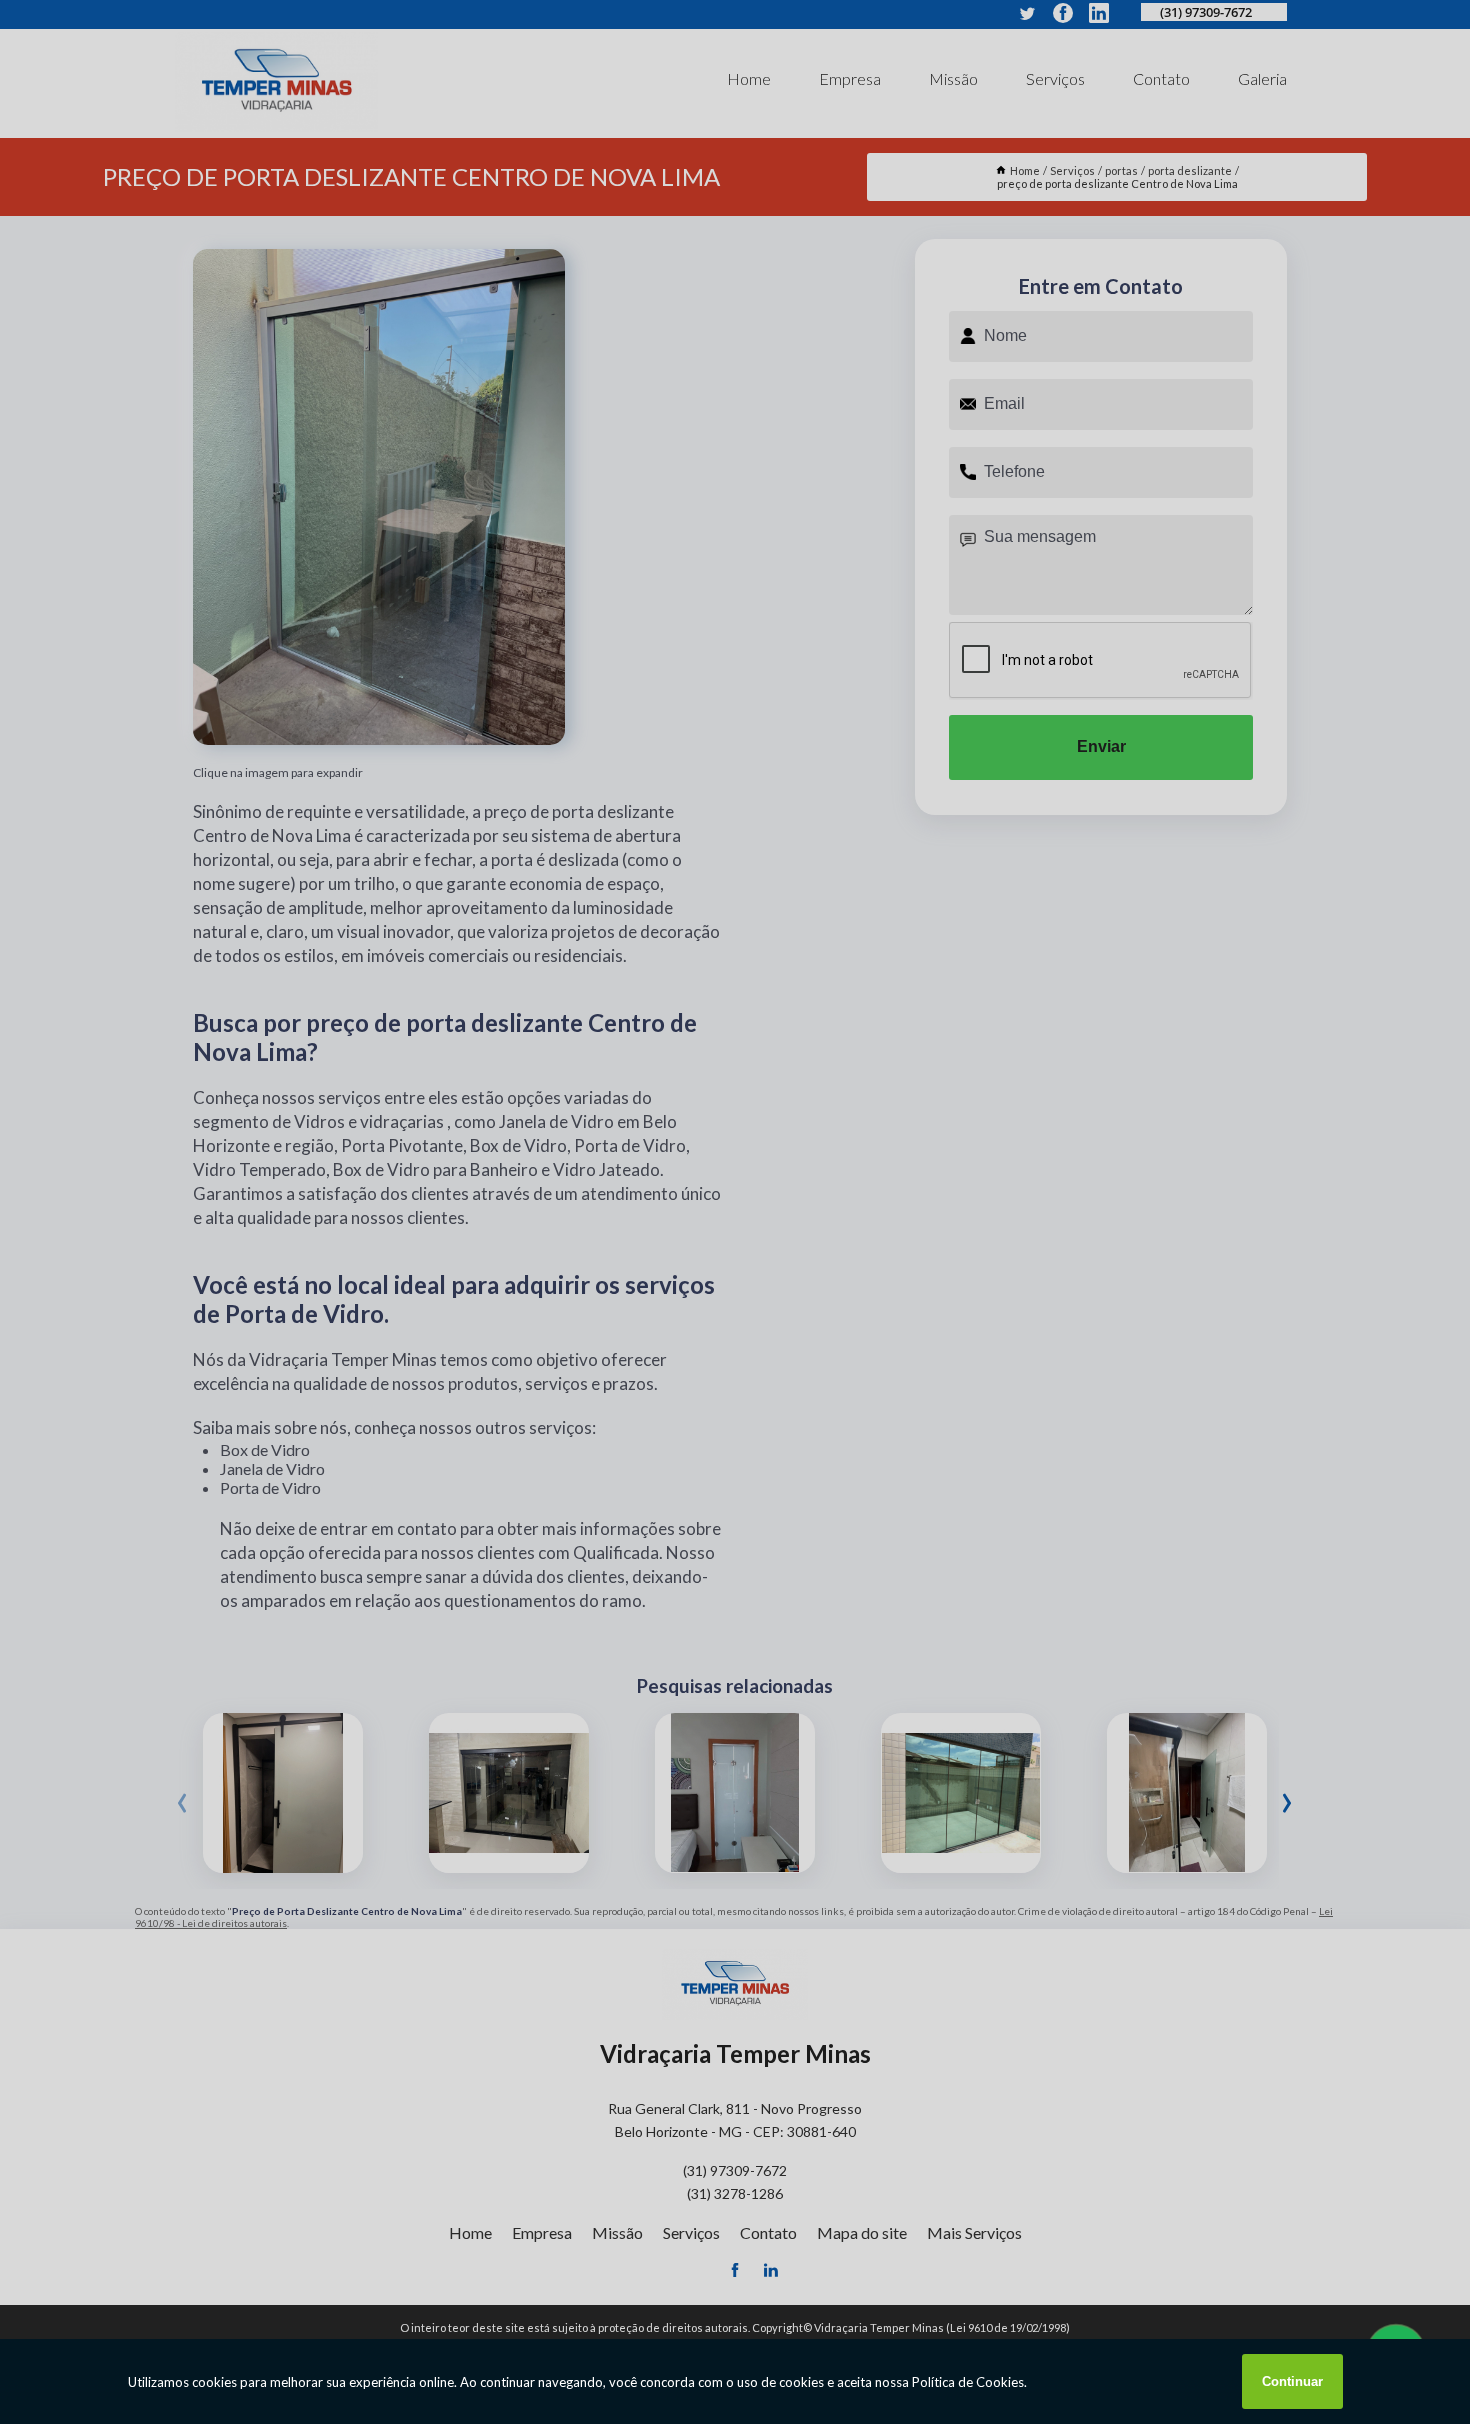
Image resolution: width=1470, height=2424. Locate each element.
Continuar (1292, 2381)
